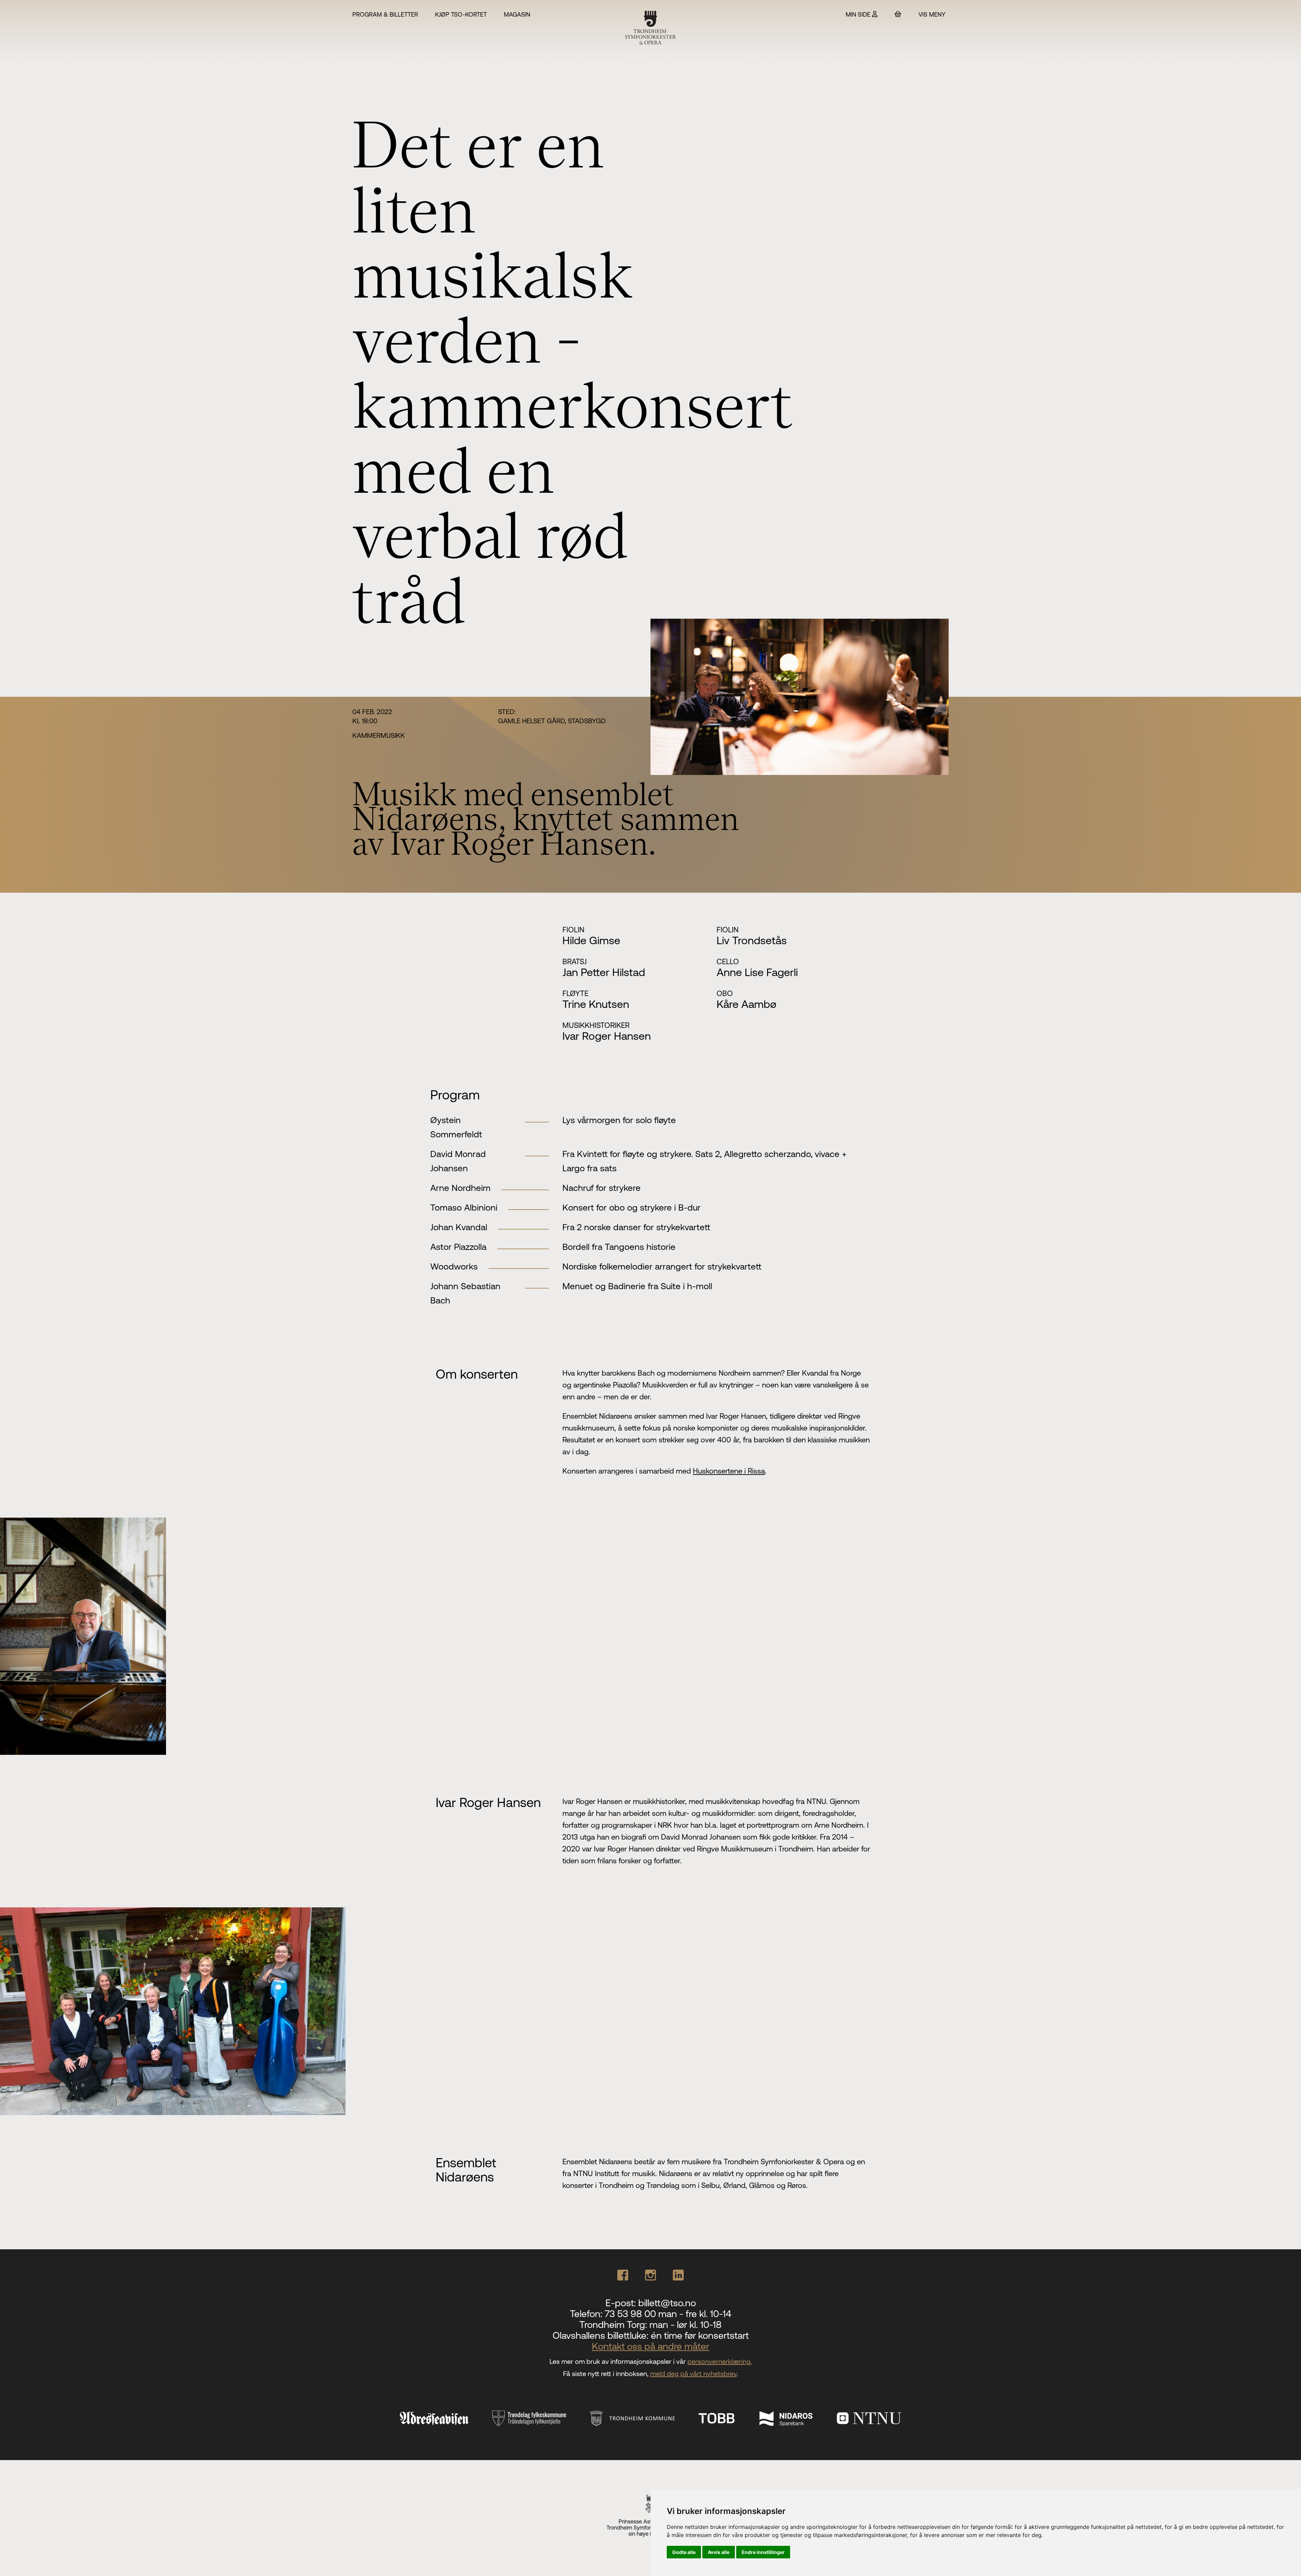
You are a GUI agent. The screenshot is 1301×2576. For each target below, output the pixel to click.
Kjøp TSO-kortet (461, 14)
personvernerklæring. (720, 2361)
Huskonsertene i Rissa (729, 1471)
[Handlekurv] (898, 14)
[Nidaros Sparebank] (786, 2418)
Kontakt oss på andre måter (650, 2346)
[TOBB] (717, 2418)
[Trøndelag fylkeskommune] (529, 2418)
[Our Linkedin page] (678, 2275)
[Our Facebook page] (623, 2275)
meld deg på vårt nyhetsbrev (693, 2374)
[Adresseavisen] (434, 2418)
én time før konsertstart (700, 2335)
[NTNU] (869, 2418)
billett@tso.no (667, 2303)
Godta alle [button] (684, 2552)
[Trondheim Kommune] (632, 2419)
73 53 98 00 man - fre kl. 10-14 (668, 2314)
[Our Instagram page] (650, 2275)
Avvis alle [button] (719, 2552)
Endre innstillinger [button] (763, 2552)
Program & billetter (385, 14)
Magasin (517, 14)
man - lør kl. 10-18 (686, 2325)
